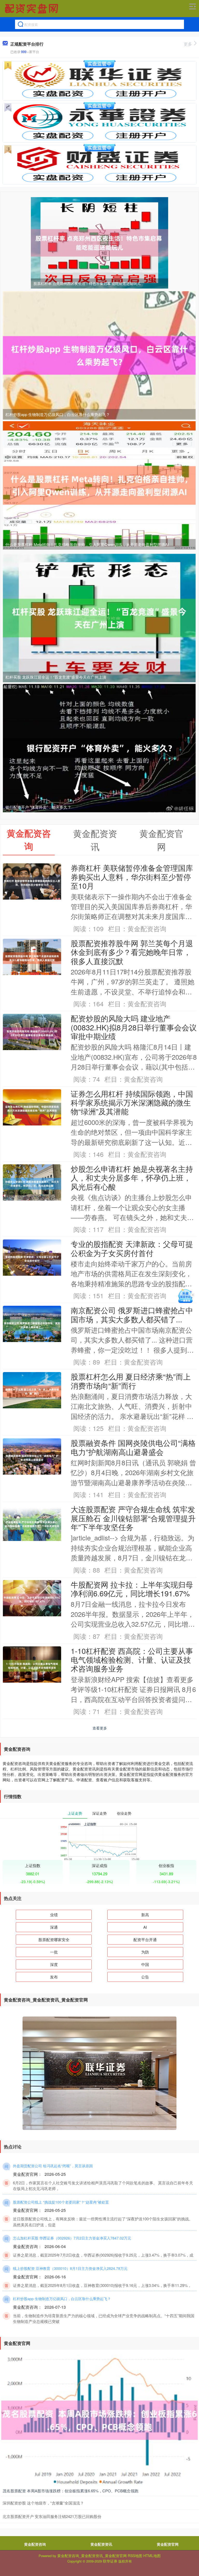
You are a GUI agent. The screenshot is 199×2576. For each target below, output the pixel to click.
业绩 (54, 1915)
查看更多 (100, 1728)
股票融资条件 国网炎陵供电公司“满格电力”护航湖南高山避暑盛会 (133, 1447)
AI (145, 1927)
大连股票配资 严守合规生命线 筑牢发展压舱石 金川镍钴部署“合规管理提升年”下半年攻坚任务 (133, 1518)
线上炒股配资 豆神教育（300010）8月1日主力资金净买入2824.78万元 (70, 2268)
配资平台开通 (145, 1939)
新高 (145, 1915)
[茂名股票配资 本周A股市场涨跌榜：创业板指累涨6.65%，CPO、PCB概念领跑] (99, 2420)
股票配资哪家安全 (54, 1939)
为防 (145, 1952)
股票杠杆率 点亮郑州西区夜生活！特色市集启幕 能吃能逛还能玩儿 (87, 283)
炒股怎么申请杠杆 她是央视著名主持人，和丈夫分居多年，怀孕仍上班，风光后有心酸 (132, 1178)
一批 (54, 1952)
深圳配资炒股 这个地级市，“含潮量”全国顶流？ (43, 2503)
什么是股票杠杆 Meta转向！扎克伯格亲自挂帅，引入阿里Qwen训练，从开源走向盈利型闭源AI (87, 544)
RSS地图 (135, 2556)
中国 (145, 1964)
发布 (54, 1977)
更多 (188, 44)
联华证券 (110, 2561)
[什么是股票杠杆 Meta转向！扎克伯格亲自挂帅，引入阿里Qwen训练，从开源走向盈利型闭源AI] (99, 485)
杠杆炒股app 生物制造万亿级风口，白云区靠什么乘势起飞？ (58, 414)
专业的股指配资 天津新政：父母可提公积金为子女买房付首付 (132, 1248)
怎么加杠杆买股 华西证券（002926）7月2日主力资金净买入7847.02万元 (72, 2238)
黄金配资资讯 (101, 2544)
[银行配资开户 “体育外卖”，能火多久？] (99, 748)
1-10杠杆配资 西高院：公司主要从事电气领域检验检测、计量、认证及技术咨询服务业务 (132, 1660)
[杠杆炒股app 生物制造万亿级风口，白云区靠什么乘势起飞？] (99, 355)
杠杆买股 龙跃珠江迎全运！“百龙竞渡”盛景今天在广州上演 (56, 677)
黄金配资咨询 (35, 2544)
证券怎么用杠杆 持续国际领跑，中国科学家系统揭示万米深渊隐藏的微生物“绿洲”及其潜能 (132, 1102)
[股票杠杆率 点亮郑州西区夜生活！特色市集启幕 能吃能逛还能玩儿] (99, 242)
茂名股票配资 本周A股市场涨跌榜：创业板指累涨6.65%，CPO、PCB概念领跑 (70, 2491)
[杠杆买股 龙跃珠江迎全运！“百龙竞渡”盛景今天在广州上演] (99, 618)
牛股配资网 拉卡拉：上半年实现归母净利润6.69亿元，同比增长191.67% (132, 1589)
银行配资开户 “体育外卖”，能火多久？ (38, 807)
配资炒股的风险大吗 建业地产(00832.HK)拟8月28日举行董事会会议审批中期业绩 (134, 1027)
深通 (54, 1927)
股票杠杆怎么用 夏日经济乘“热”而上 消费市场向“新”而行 (131, 1381)
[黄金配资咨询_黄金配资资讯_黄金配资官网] (32, 9)
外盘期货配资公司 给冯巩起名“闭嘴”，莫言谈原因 (53, 2166)
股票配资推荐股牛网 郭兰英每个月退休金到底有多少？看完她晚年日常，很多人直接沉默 (132, 952)
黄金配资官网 (168, 2544)
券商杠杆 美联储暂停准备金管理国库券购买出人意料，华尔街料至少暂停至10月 (132, 877)
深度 (54, 1964)
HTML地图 (152, 2556)
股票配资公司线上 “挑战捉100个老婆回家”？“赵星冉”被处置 (61, 2202)
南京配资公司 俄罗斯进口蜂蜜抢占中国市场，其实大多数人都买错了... (132, 1314)
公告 (145, 1977)
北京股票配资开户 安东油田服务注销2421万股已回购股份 (52, 2516)
